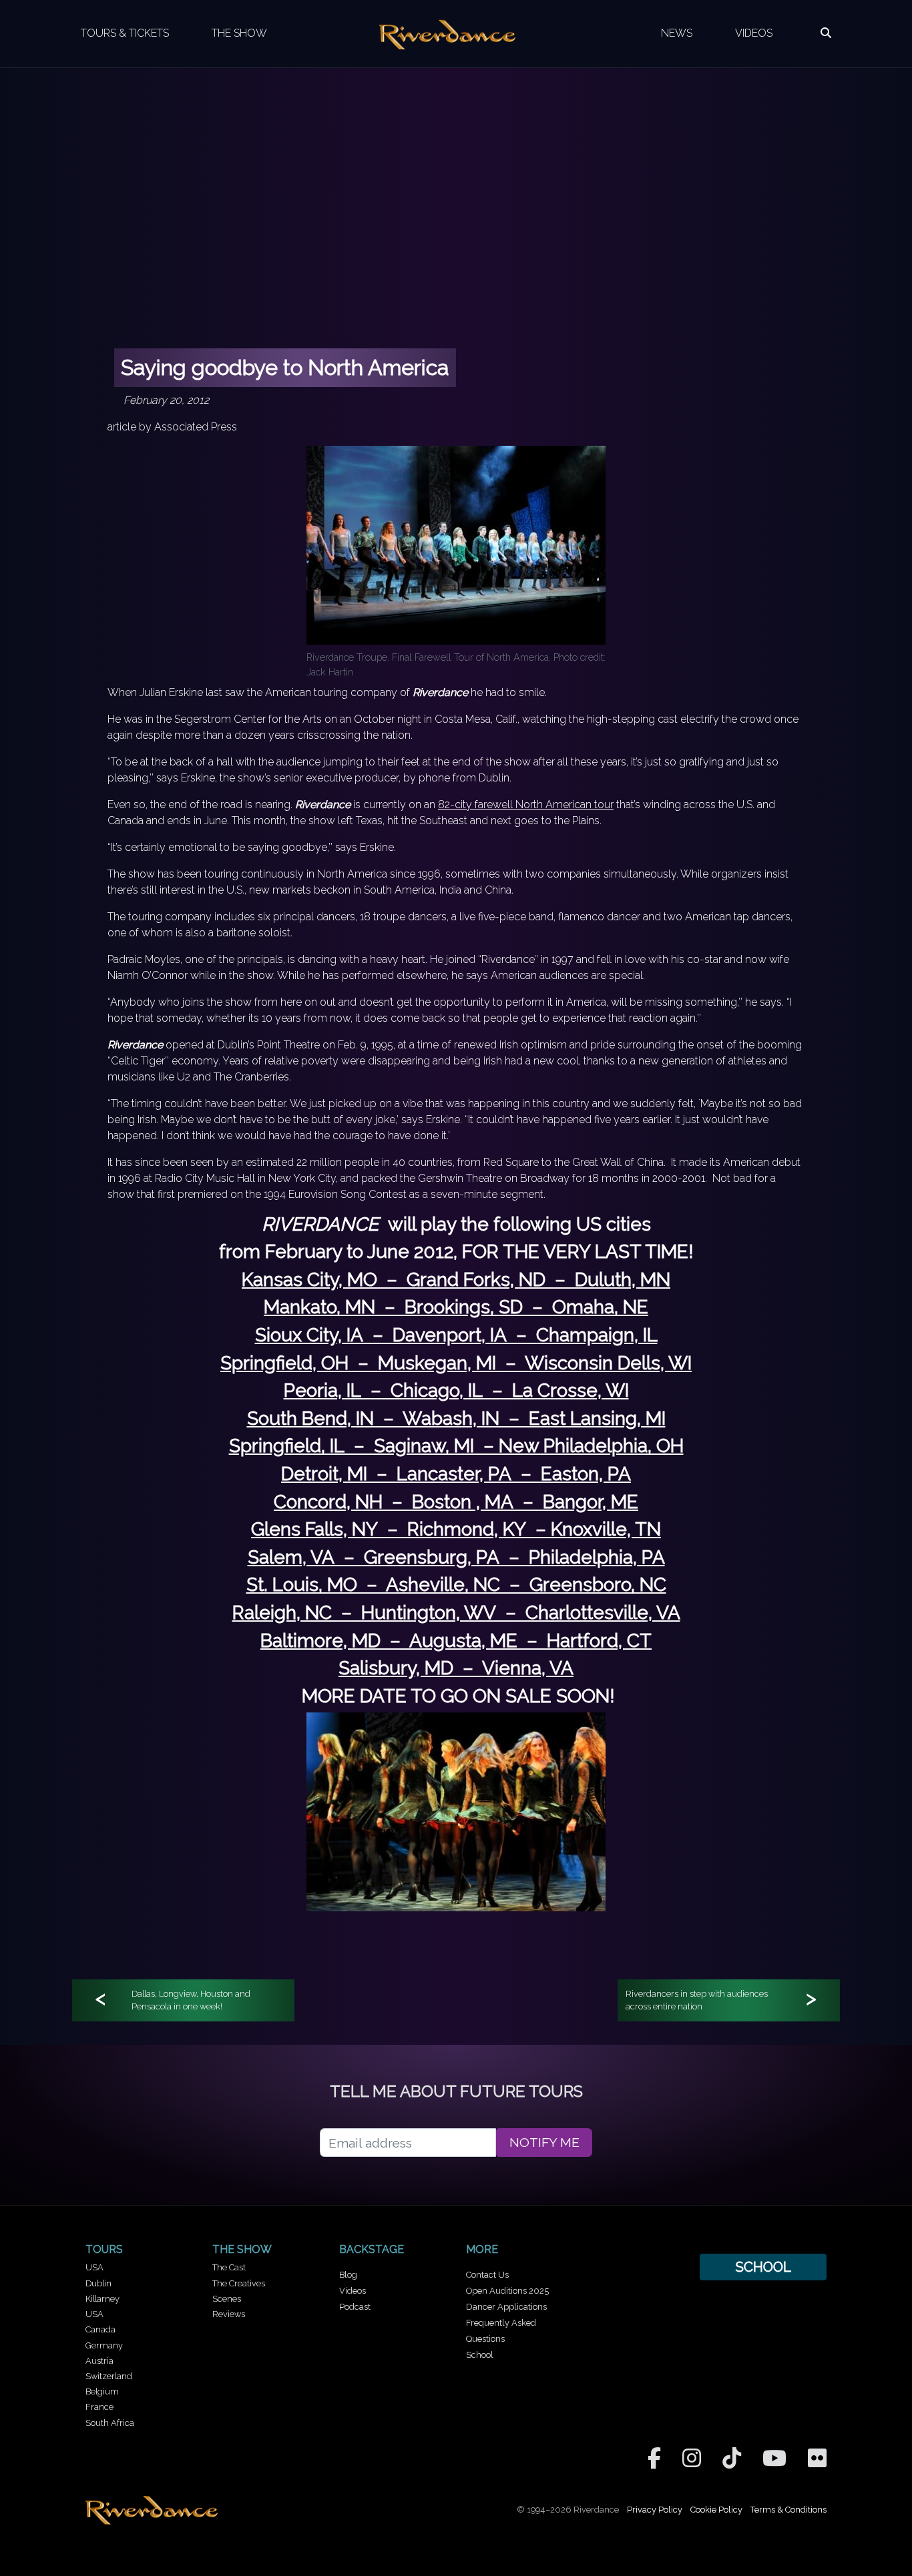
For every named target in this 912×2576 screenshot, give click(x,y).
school (763, 2267)
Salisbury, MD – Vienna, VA (456, 1668)
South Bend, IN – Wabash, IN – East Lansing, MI (456, 1418)
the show (242, 2249)
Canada (100, 2329)
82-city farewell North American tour (526, 804)
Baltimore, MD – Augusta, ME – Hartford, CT (456, 1641)
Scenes (227, 2299)
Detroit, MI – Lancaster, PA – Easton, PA (456, 1474)
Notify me (544, 2143)
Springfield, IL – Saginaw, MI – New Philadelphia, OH (456, 1446)
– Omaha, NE (586, 1307)
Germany (104, 2345)
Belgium (102, 2391)
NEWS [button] (677, 33)
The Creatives (239, 2283)
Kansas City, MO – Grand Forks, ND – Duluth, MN (456, 1280)
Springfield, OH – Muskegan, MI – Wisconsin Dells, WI (456, 1363)
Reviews (229, 2314)
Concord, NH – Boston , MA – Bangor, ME (456, 1502)
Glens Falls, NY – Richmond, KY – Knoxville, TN (456, 1529)
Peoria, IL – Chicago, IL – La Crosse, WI (456, 1390)
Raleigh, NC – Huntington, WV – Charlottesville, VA (456, 1613)
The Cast (229, 2267)
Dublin (98, 2283)
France (99, 2407)
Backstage (372, 2249)
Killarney (102, 2299)
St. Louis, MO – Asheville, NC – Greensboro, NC (456, 1585)
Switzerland (109, 2376)
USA (94, 2267)
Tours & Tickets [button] (125, 33)
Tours (104, 2249)
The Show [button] (239, 33)
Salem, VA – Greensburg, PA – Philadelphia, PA (456, 1557)
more (482, 2249)
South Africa (110, 2423)
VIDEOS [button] (754, 33)
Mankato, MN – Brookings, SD (393, 1307)
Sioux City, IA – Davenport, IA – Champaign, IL (456, 1335)
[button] (826, 33)
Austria (99, 2361)
